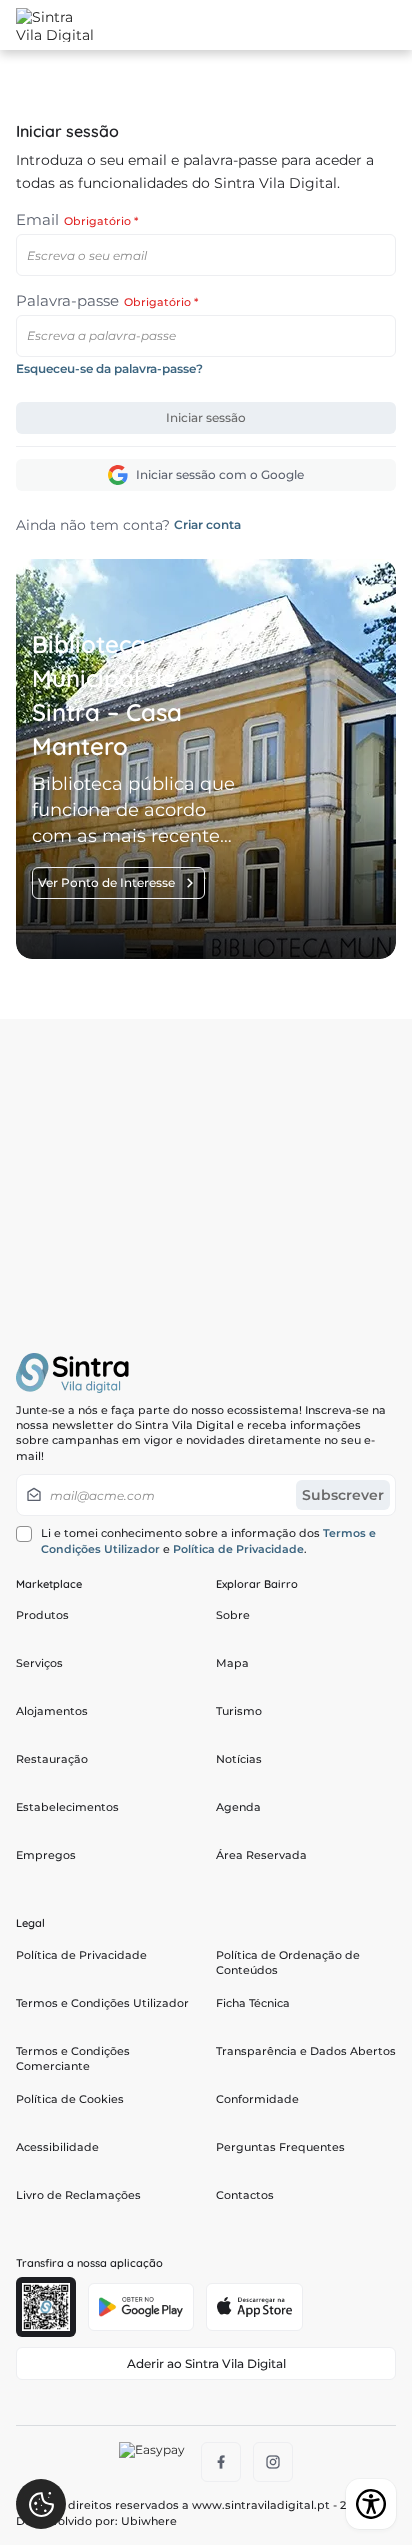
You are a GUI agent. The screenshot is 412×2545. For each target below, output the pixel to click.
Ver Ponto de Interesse (106, 882)
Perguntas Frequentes (280, 2147)
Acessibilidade (57, 2147)
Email (77, 220)
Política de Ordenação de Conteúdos (288, 1962)
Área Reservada (261, 1855)
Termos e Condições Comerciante (73, 2058)
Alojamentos (52, 1711)
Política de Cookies (70, 2099)
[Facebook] (221, 2462)
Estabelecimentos (67, 1807)
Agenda (238, 1807)
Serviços (39, 1663)
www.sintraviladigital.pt (261, 2505)
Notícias (239, 1759)
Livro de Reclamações (78, 2195)
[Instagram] (273, 2462)
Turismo (239, 1711)
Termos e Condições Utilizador (102, 2003)
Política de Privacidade (238, 1549)
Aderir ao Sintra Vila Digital (206, 2363)
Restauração (52, 1759)
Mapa (232, 1663)
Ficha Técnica (253, 2003)
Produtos (42, 1615)
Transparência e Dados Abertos (306, 2051)
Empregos (46, 1855)
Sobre (233, 1615)
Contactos (245, 2195)
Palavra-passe (107, 301)
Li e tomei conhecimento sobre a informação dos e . (208, 1540)
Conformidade (257, 2099)
